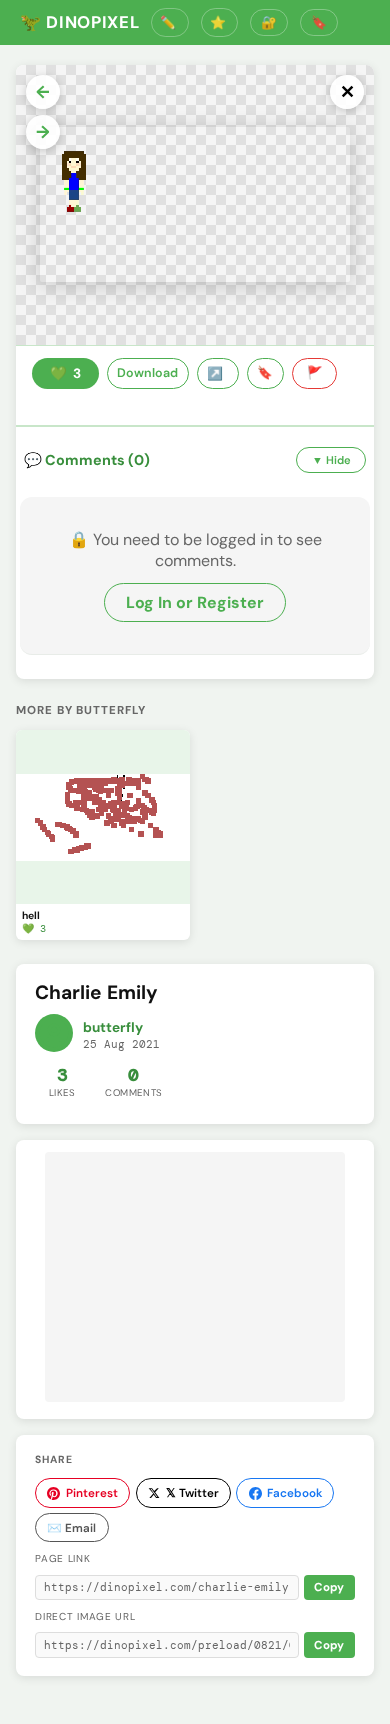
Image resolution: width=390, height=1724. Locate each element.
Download (147, 373)
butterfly (113, 1027)
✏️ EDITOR (170, 22)
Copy (329, 1587)
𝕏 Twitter (192, 1493)
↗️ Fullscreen (218, 374)
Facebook (294, 1493)
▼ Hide (331, 460)
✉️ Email (71, 1528)
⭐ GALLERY (220, 22)
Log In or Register (195, 602)
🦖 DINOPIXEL (79, 22)
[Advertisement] (195, 1277)
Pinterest (92, 1493)
